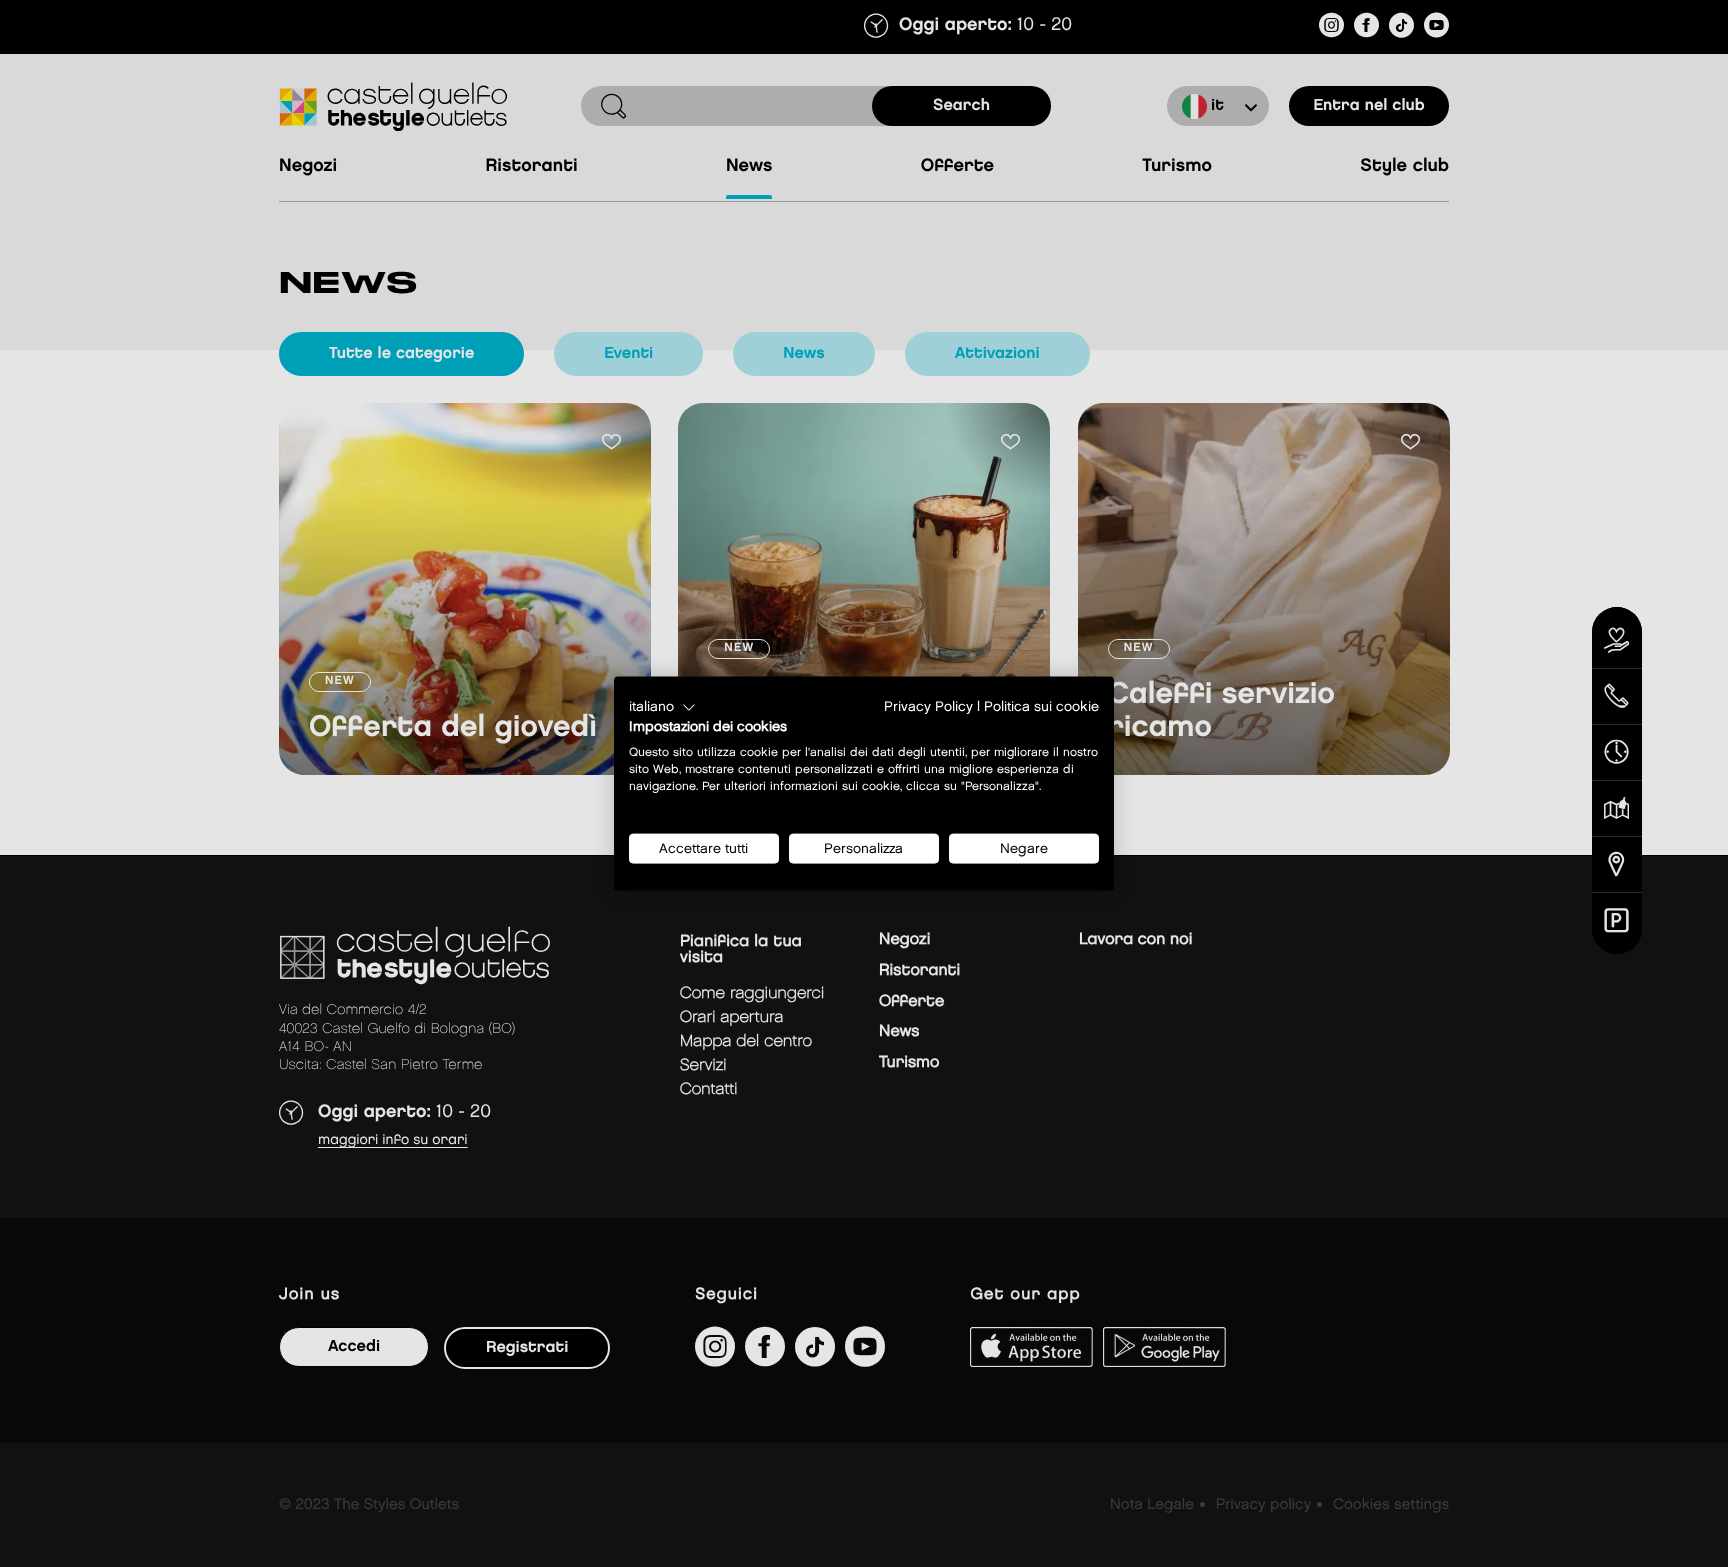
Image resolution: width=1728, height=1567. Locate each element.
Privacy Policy (928, 706)
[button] (662, 707)
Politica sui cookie (1041, 706)
